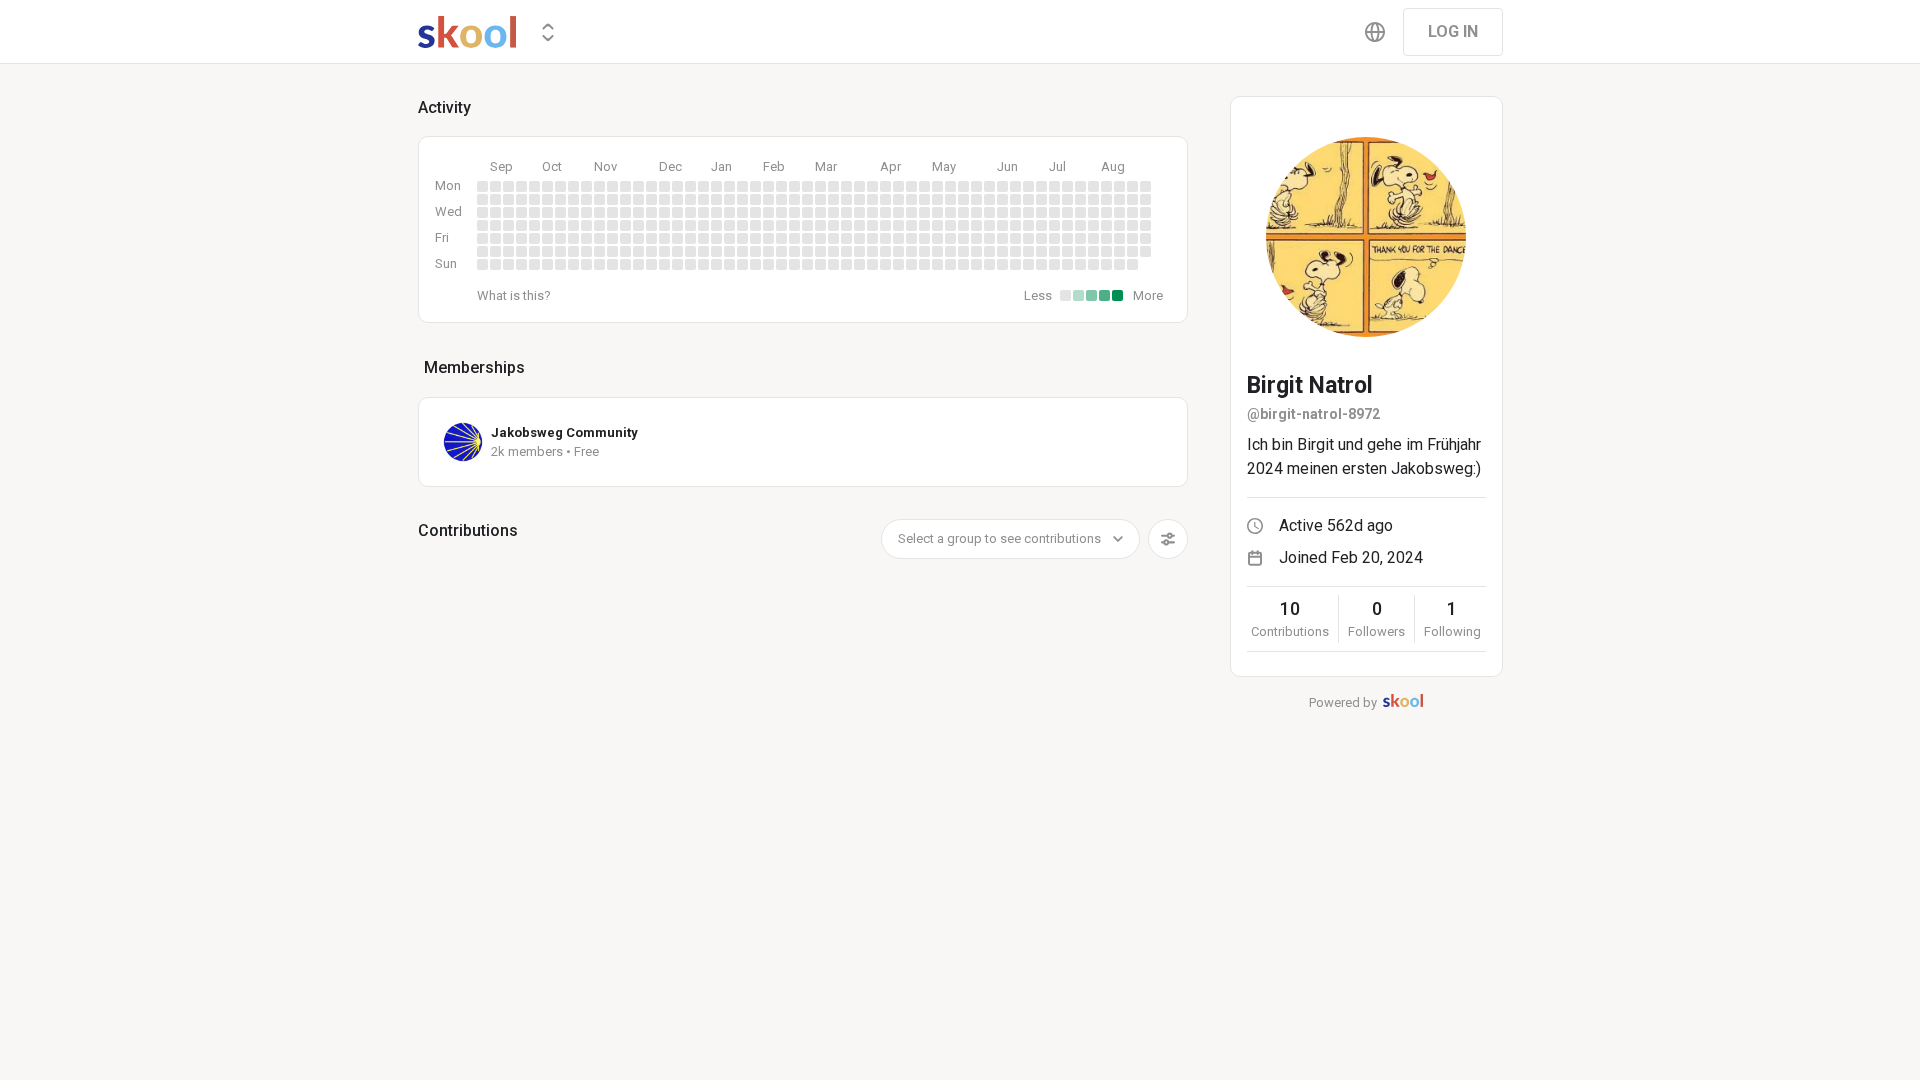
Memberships (474, 367)
